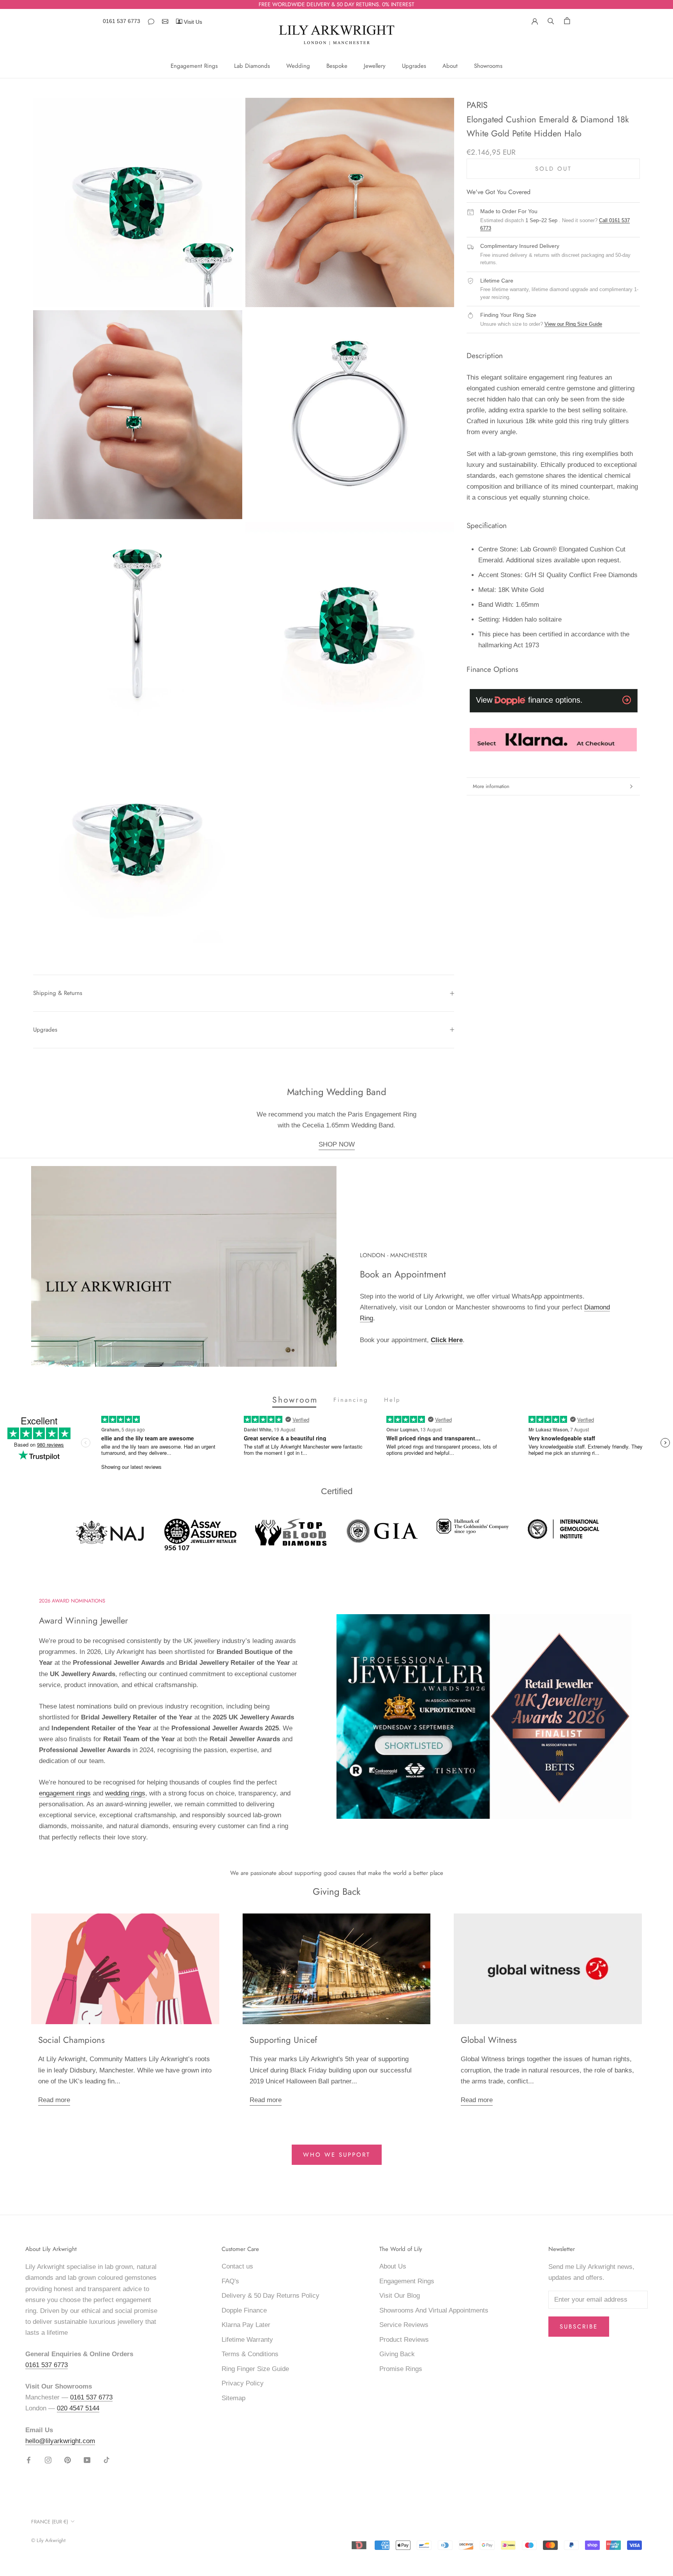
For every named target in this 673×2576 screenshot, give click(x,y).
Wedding (298, 66)
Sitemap (233, 2398)
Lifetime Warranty (247, 2340)
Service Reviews (404, 2325)
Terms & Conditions (250, 2354)
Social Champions (71, 2040)
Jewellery (375, 66)
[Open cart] (567, 20)
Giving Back (397, 2354)
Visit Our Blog (400, 2296)
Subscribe (579, 2327)
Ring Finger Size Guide (255, 2369)
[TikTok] (107, 2460)
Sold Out (553, 168)
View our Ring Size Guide (573, 324)
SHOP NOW (337, 1144)
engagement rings (65, 1793)
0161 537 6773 (122, 21)
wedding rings (125, 1793)
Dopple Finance (244, 2310)
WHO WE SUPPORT (337, 2155)
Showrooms (488, 66)
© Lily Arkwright (48, 2540)
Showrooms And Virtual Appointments (434, 2310)
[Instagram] (48, 2460)
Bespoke (337, 66)
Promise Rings (401, 2369)
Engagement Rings (194, 66)
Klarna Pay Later (246, 2325)
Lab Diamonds (252, 66)
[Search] (551, 20)
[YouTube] (87, 2460)
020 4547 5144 (78, 2408)
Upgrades (414, 66)
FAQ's (230, 2281)
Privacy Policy (243, 2383)
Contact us (237, 2266)
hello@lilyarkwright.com (60, 2441)
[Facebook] (29, 2460)
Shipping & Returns (58, 993)
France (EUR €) (50, 2522)
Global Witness (489, 2040)
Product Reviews (404, 2340)
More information (491, 786)
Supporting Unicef (283, 2040)
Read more (54, 2100)
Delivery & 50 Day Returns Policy (270, 2296)
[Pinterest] (68, 2460)
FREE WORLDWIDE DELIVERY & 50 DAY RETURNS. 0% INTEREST (336, 4)
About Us (393, 2266)
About (450, 66)
